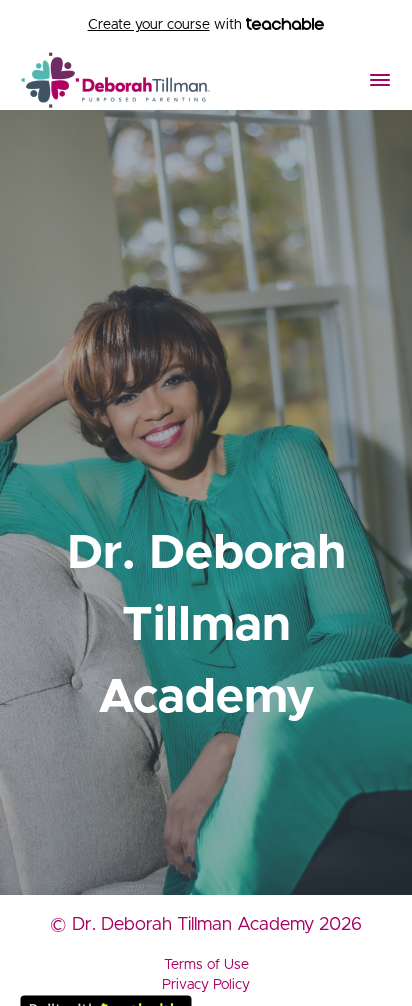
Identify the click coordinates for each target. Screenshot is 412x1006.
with (167, 25)
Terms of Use (206, 965)
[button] (380, 80)
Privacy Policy (206, 985)
